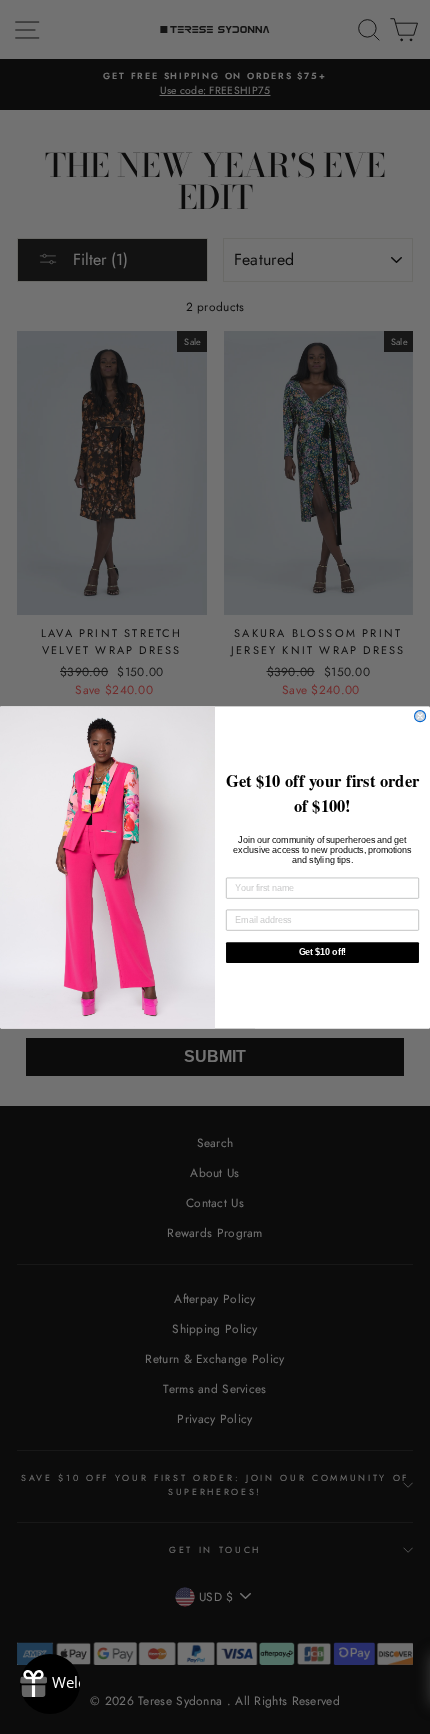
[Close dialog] (420, 715)
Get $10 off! (322, 951)
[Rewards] (50, 1684)
